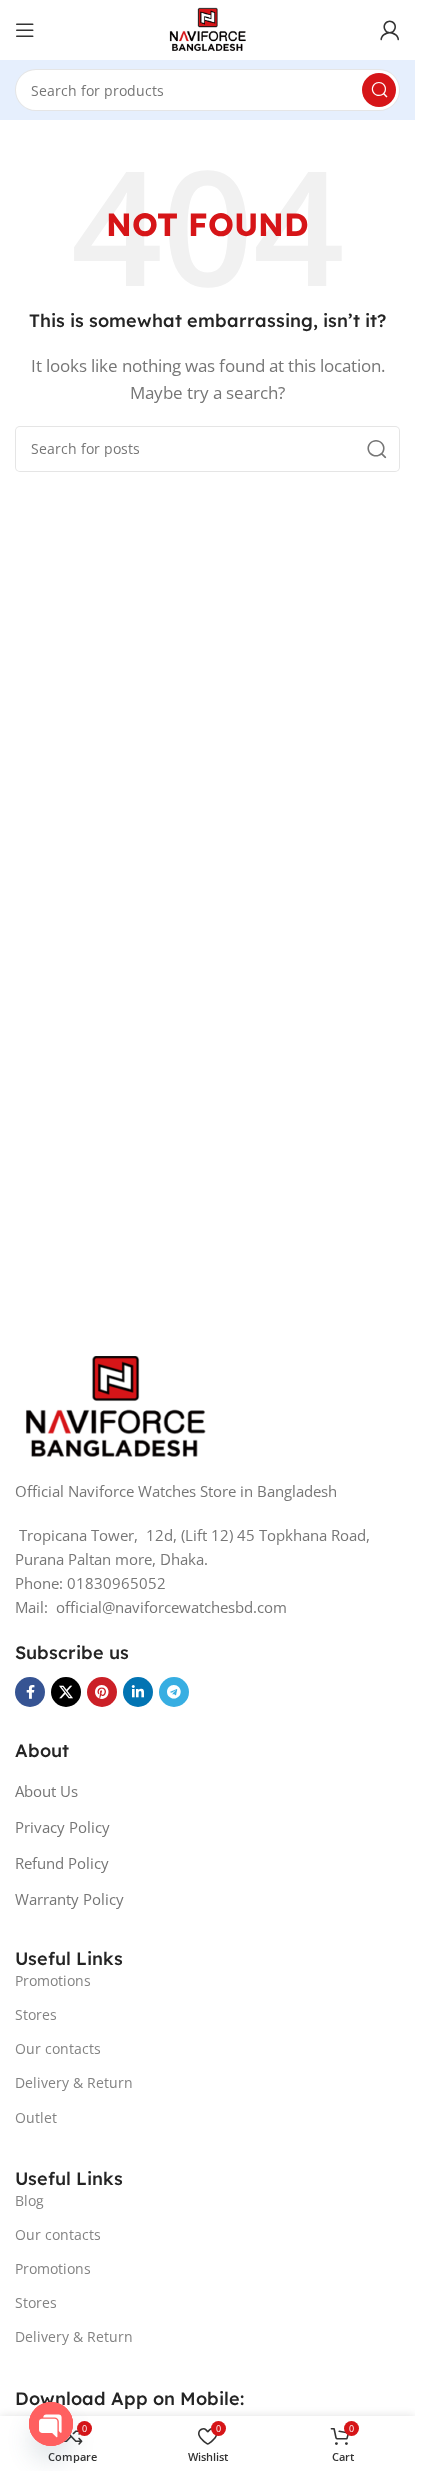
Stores (36, 2014)
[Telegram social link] (174, 1692)
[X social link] (66, 1692)
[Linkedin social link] (138, 1692)
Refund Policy (62, 1863)
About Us (46, 1791)
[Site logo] (207, 28)
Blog (29, 2200)
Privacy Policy (62, 1827)
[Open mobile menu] (25, 30)
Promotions (53, 1980)
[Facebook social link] (30, 1692)
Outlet (36, 2117)
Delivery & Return (74, 2082)
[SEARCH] (379, 90)
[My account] (390, 30)
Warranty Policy (69, 1899)
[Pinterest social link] (102, 1692)
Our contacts (58, 2048)
